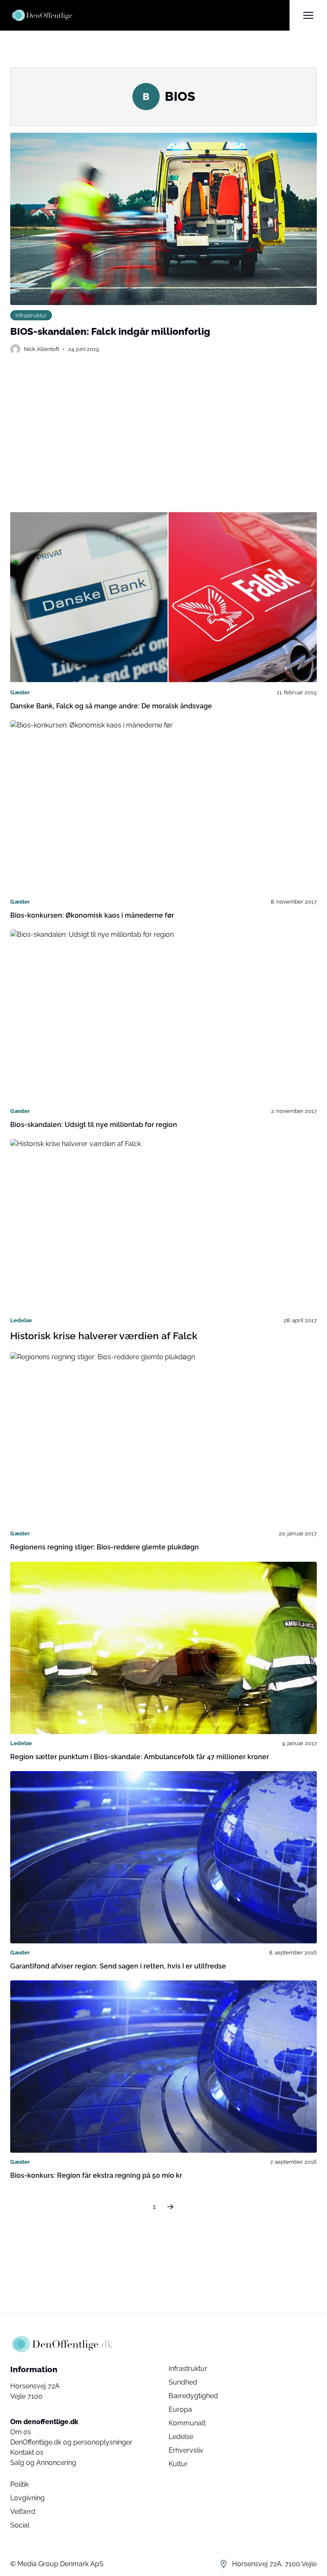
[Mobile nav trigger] (308, 15)
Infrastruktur (31, 315)
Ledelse (21, 1320)
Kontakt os (27, 2452)
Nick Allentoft (42, 349)
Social (20, 2525)
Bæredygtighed (193, 2396)
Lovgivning (27, 2498)
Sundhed (183, 2382)
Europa (180, 2409)
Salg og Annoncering (43, 2463)
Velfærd (23, 2512)
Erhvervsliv (186, 2450)
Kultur (178, 2464)
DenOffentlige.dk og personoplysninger (71, 2442)
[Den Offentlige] (150, 15)
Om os (21, 2432)
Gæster (20, 692)
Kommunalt (187, 2423)
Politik (19, 2484)
